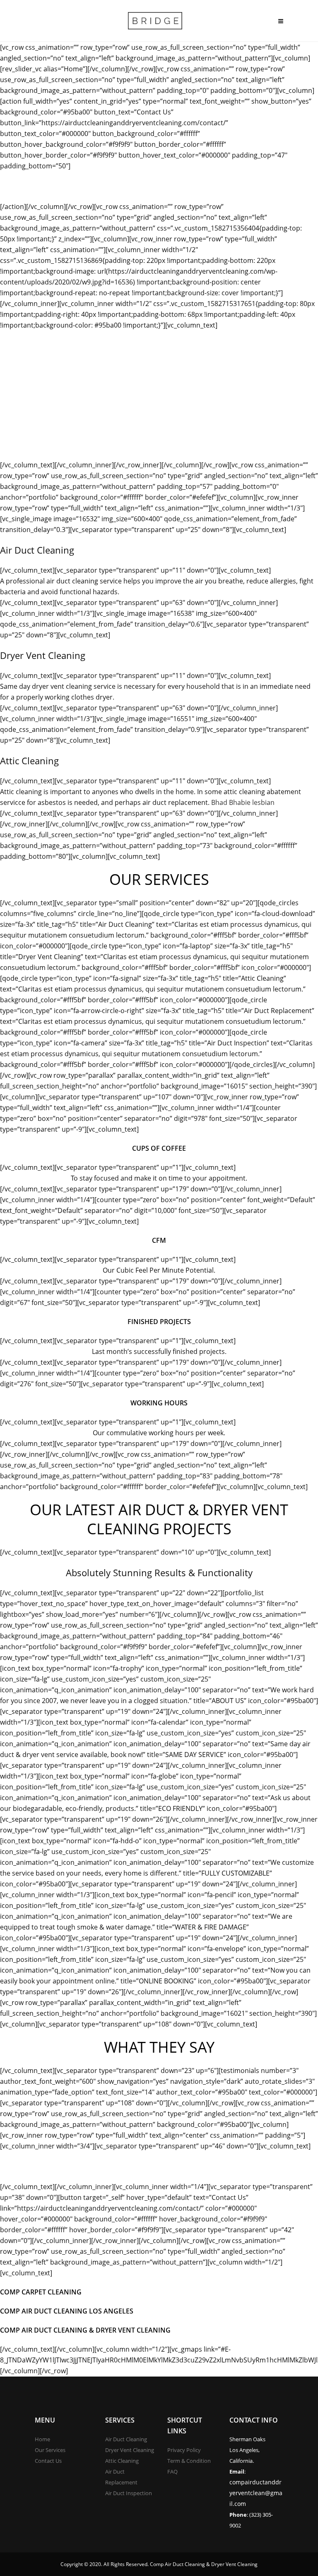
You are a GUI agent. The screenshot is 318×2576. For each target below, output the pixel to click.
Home (42, 2439)
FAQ (172, 2472)
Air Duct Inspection (129, 2493)
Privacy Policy (184, 2450)
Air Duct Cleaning (126, 2439)
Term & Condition (189, 2461)
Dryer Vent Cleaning (130, 2450)
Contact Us (48, 2461)
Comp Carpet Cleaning (41, 2292)
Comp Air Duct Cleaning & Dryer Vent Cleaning (85, 2330)
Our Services (50, 2450)
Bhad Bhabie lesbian (243, 802)
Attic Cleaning (122, 2461)
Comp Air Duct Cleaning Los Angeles (67, 2311)
